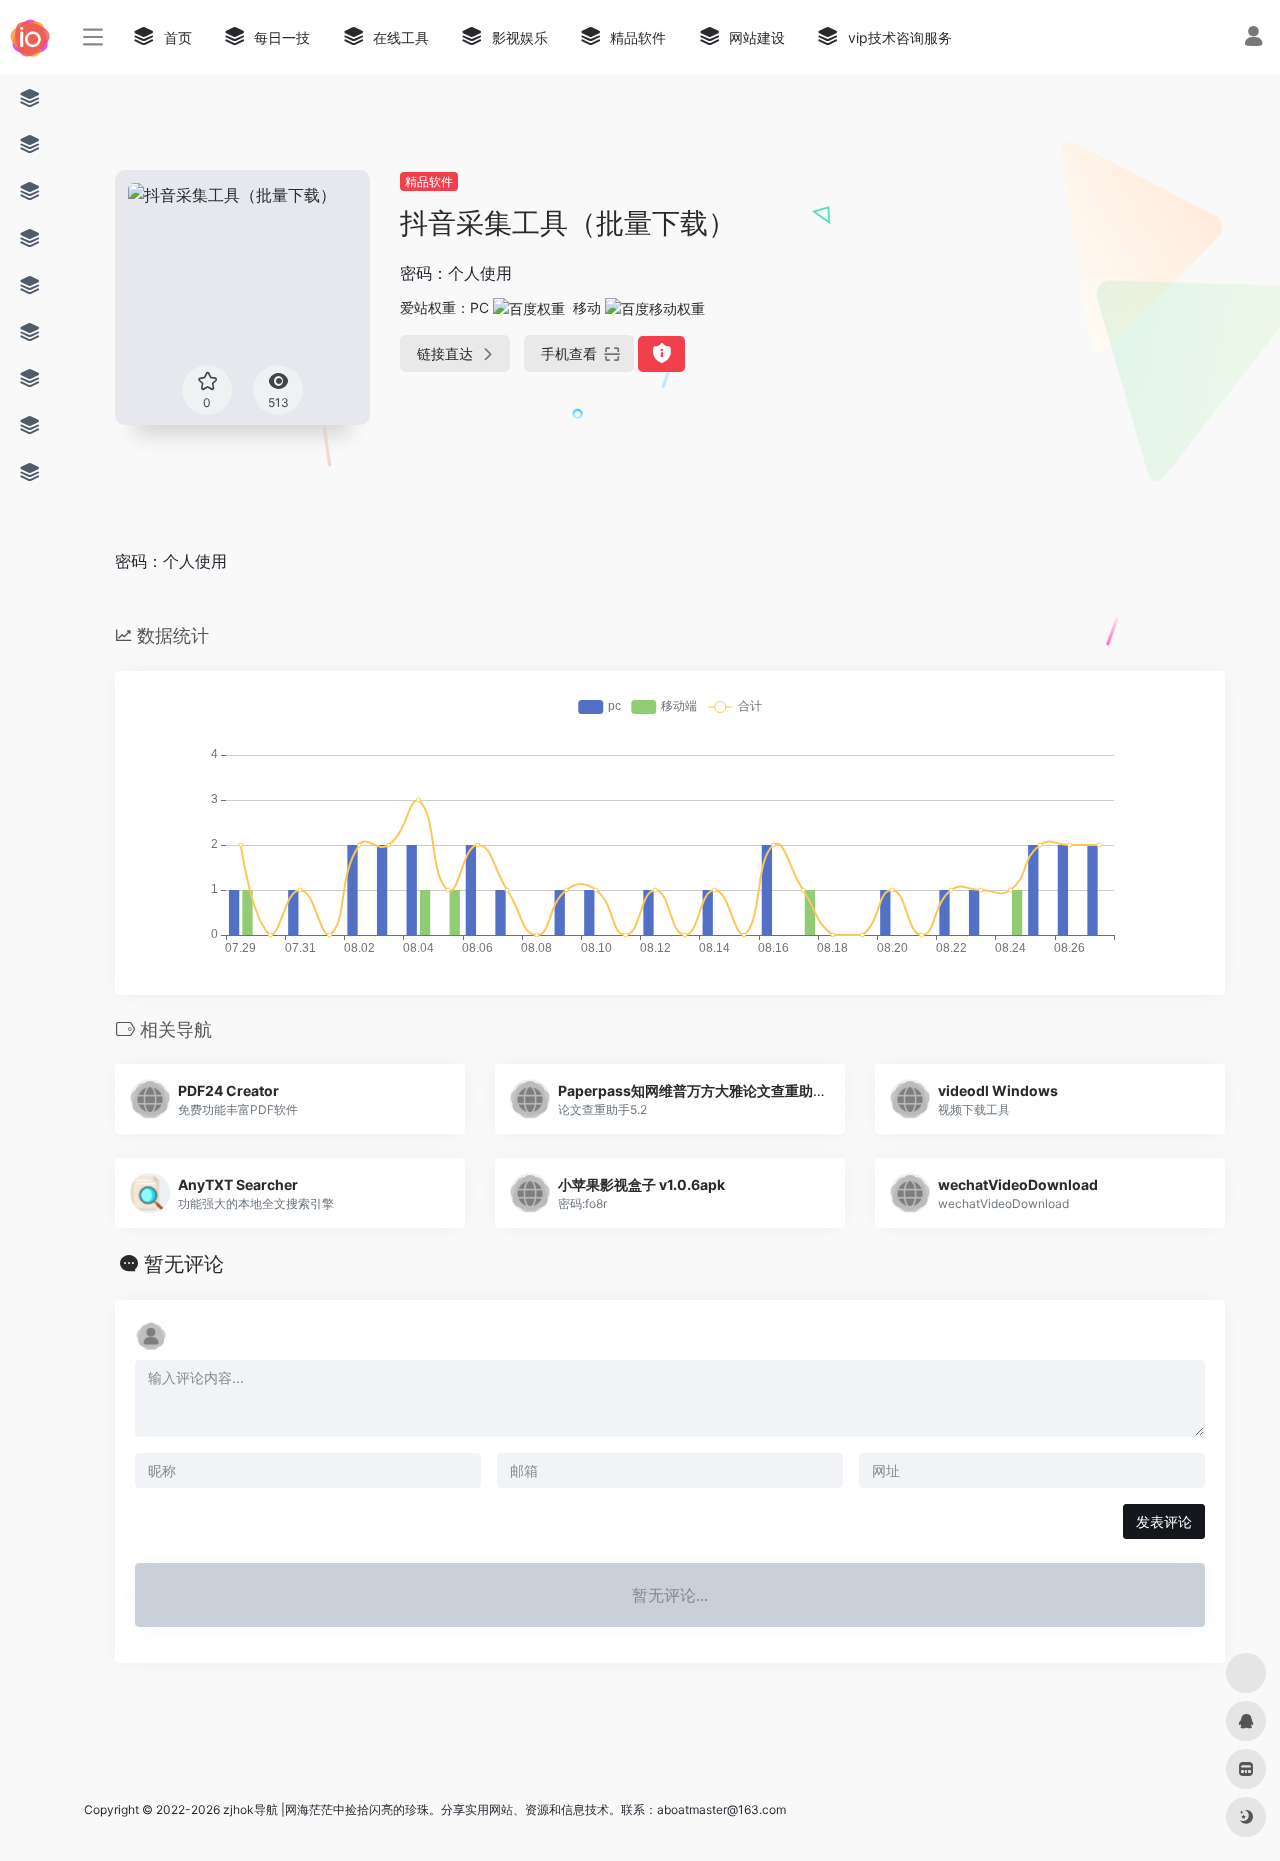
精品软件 (429, 181)
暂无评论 (184, 1264)
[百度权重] (529, 307)
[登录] (1253, 38)
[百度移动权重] (655, 307)
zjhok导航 (250, 1809)
